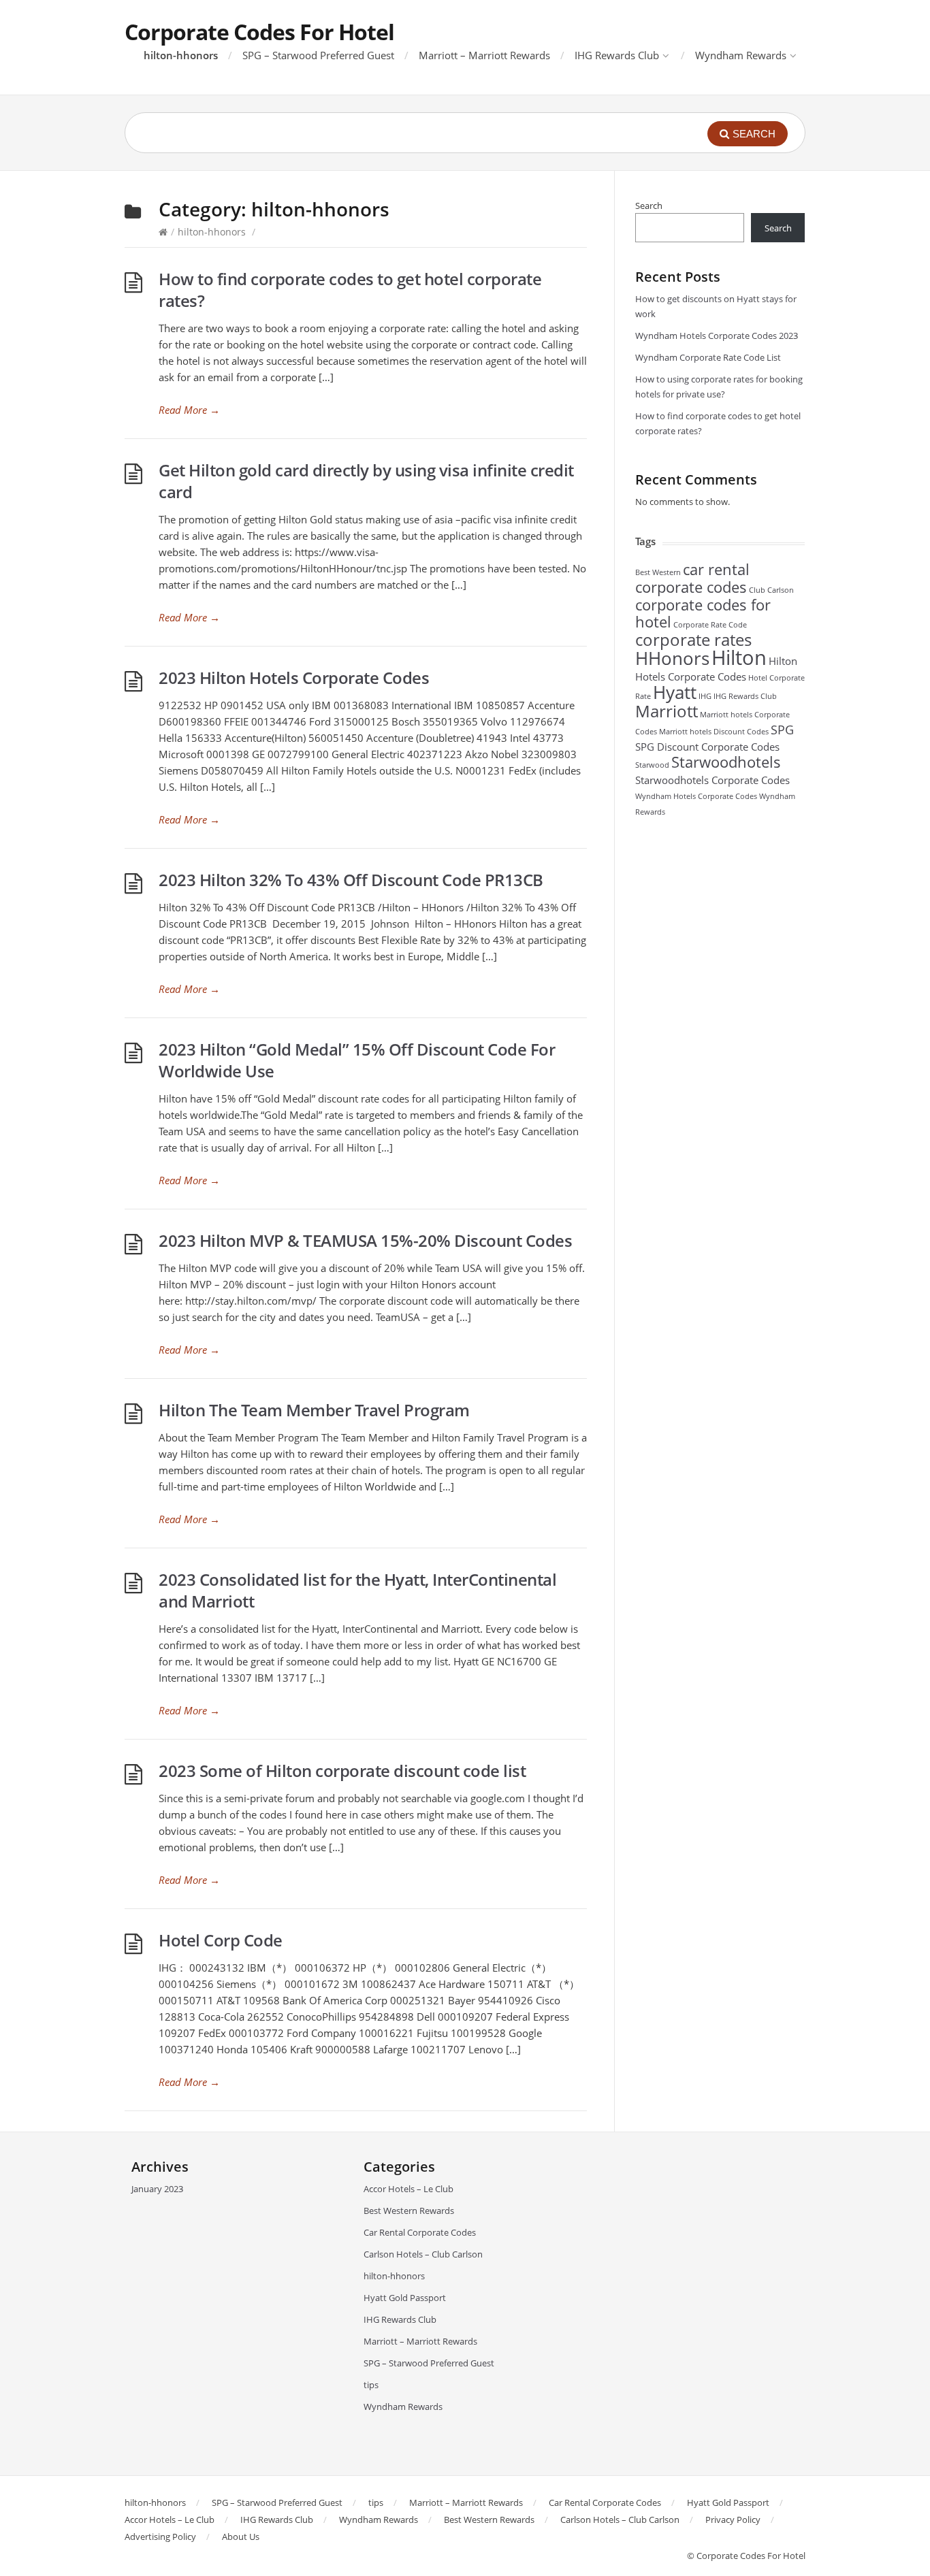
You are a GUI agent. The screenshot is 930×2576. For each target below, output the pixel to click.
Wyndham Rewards (741, 55)
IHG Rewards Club (617, 55)
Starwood (652, 765)
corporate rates (693, 639)
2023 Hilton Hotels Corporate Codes (294, 678)
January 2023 (157, 2189)
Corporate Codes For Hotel (259, 32)
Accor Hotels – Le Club (408, 2189)
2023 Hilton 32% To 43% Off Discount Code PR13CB (351, 880)
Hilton (739, 657)
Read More (189, 410)
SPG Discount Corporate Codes (707, 747)
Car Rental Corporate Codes (420, 2232)
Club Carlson (771, 590)
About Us (241, 2537)
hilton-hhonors (181, 55)
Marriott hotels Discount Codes (714, 732)
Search (649, 206)
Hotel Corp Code (221, 1940)
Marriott (667, 711)
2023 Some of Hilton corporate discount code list (342, 1771)
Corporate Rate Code (710, 625)
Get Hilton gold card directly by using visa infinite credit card (366, 481)
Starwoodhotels (726, 762)
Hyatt (675, 692)
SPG (782, 730)
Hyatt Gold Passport (405, 2298)
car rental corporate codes (692, 578)
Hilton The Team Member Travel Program (314, 1410)
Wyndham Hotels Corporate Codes (696, 796)
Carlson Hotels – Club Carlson (423, 2254)
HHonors (672, 658)
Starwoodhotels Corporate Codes (712, 780)
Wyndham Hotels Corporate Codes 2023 (717, 336)
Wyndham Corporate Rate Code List (708, 357)
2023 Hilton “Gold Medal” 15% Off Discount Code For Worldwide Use (357, 1060)
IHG (705, 696)
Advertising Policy (160, 2537)
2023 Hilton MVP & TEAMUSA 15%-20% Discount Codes (365, 1240)
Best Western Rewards (409, 2211)
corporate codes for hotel (703, 613)
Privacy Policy (733, 2520)
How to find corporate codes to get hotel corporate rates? (350, 290)
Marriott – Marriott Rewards (484, 55)
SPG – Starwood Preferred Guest (318, 55)
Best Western (658, 572)
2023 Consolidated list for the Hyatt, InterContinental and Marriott (357, 1590)
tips (371, 2385)
